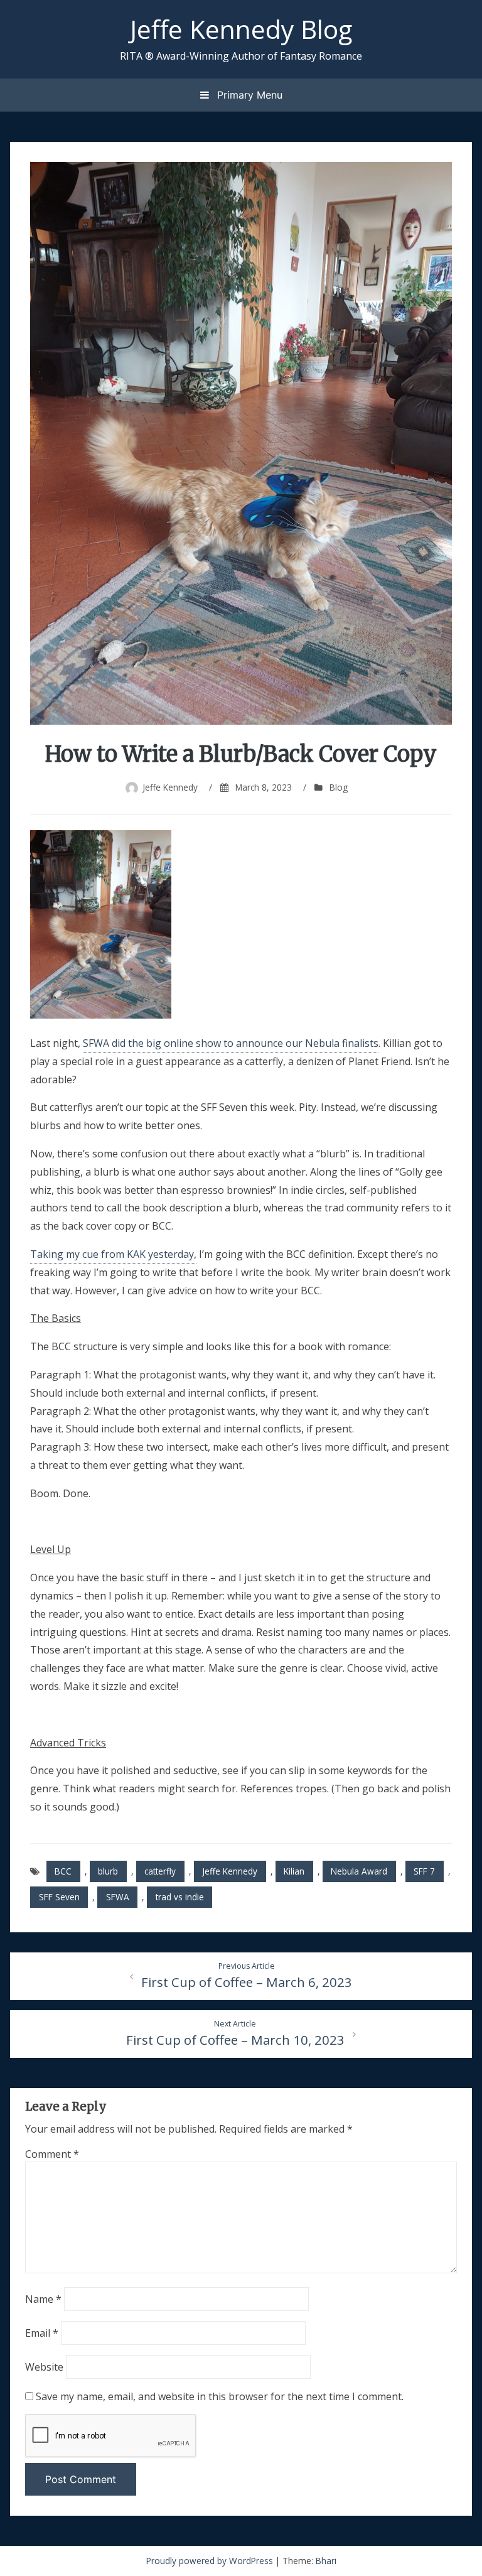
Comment (52, 2154)
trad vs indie (180, 1897)
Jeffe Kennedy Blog (241, 29)
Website (44, 2367)
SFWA (118, 1897)
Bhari (326, 2561)
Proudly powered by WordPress (211, 2561)
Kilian (294, 1871)
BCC (63, 1871)
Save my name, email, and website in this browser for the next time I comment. (220, 2396)
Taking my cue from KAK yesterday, (113, 1254)
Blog (339, 787)
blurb (108, 1871)
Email (42, 2333)
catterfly (160, 1871)
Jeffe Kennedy (170, 787)
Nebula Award (359, 1871)
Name (43, 2299)
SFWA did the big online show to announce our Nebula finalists (231, 1043)
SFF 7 (424, 1871)
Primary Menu (248, 95)
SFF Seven (59, 1897)
